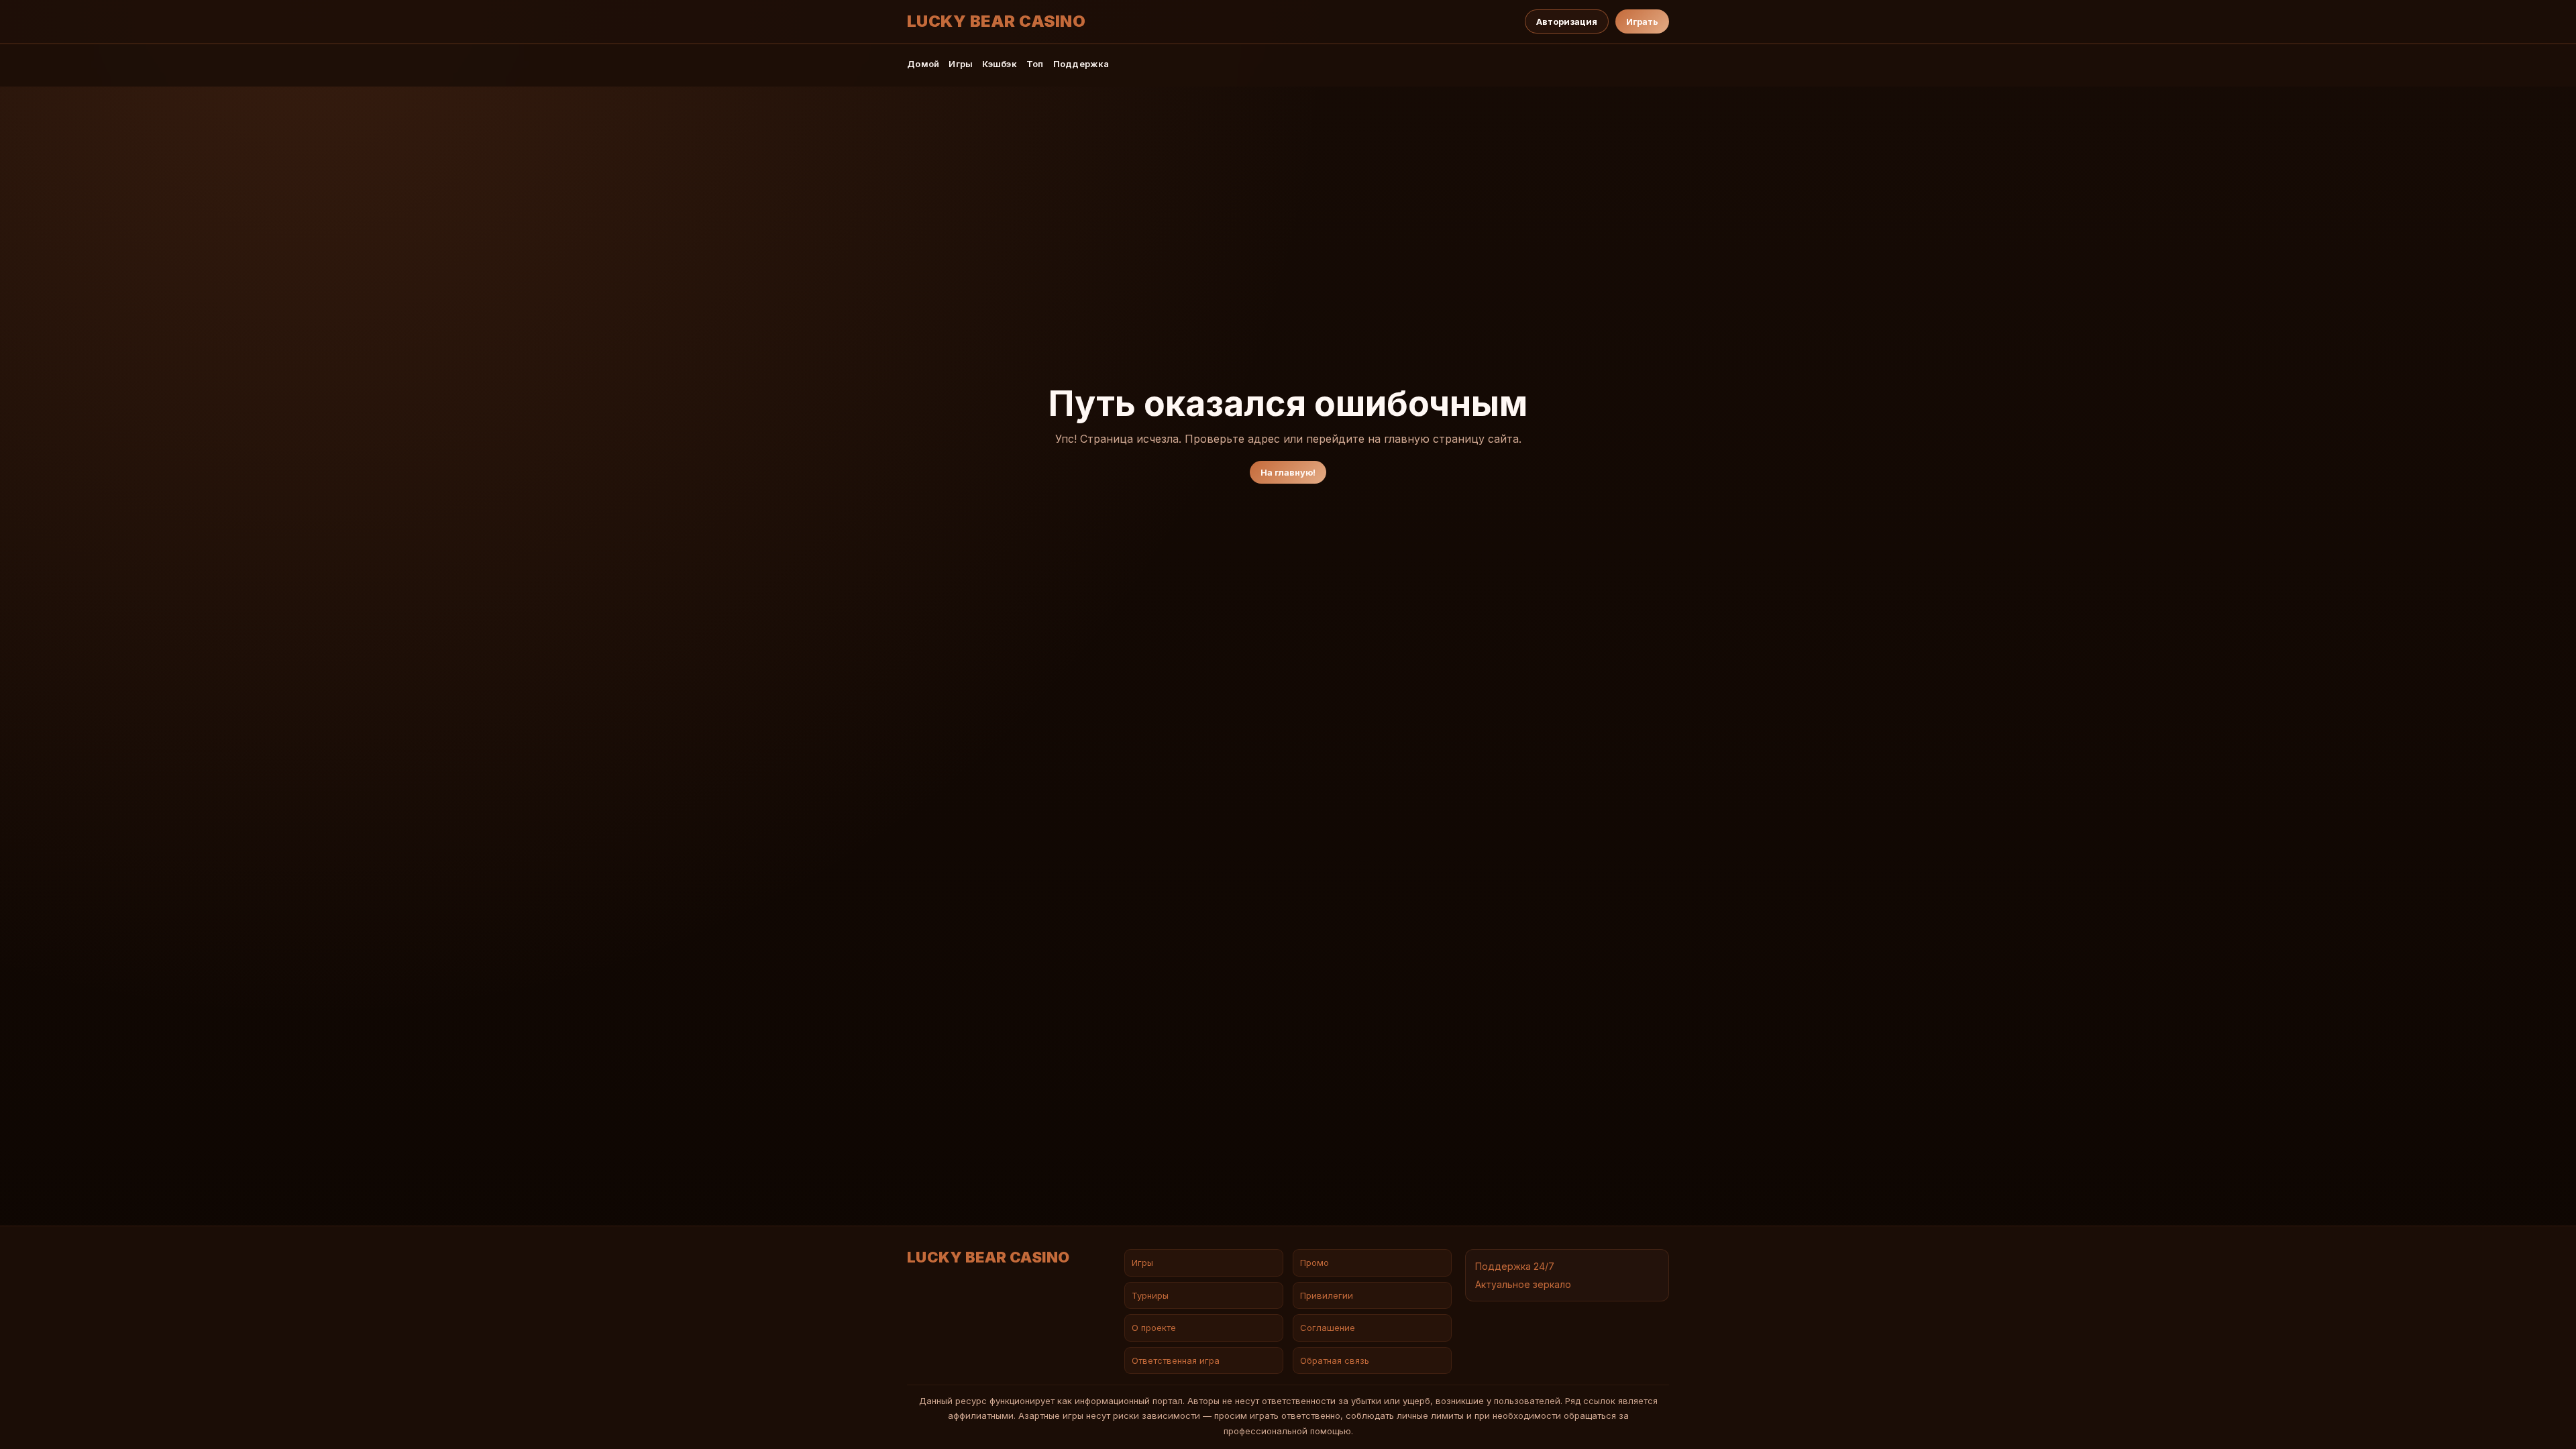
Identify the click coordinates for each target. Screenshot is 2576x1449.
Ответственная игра (1176, 1360)
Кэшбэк (1000, 64)
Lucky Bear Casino (996, 21)
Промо (1314, 1263)
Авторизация (1567, 21)
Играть (1642, 21)
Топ (1035, 64)
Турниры (1150, 1295)
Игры (961, 64)
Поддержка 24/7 (1515, 1266)
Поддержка (1081, 64)
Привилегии (1327, 1295)
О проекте (1154, 1328)
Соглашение (1328, 1328)
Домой (923, 64)
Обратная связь (1335, 1360)
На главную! (1288, 472)
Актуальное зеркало (1523, 1284)
